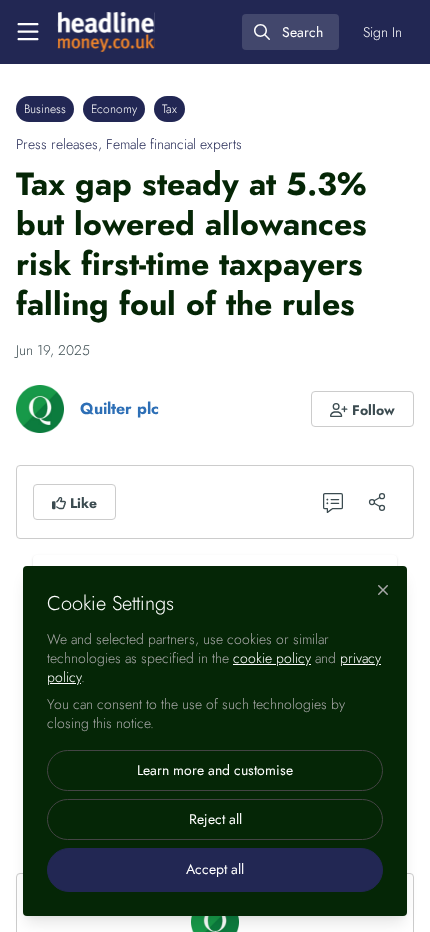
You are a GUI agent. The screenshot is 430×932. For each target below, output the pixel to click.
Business (45, 109)
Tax (169, 109)
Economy (114, 109)
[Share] (377, 502)
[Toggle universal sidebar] (28, 32)
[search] (290, 32)
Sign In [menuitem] (382, 32)
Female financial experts (174, 144)
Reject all (215, 819)
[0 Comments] (333, 502)
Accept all (215, 869)
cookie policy (272, 658)
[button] (363, 409)
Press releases (57, 144)
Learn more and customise (215, 770)
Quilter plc (119, 408)
